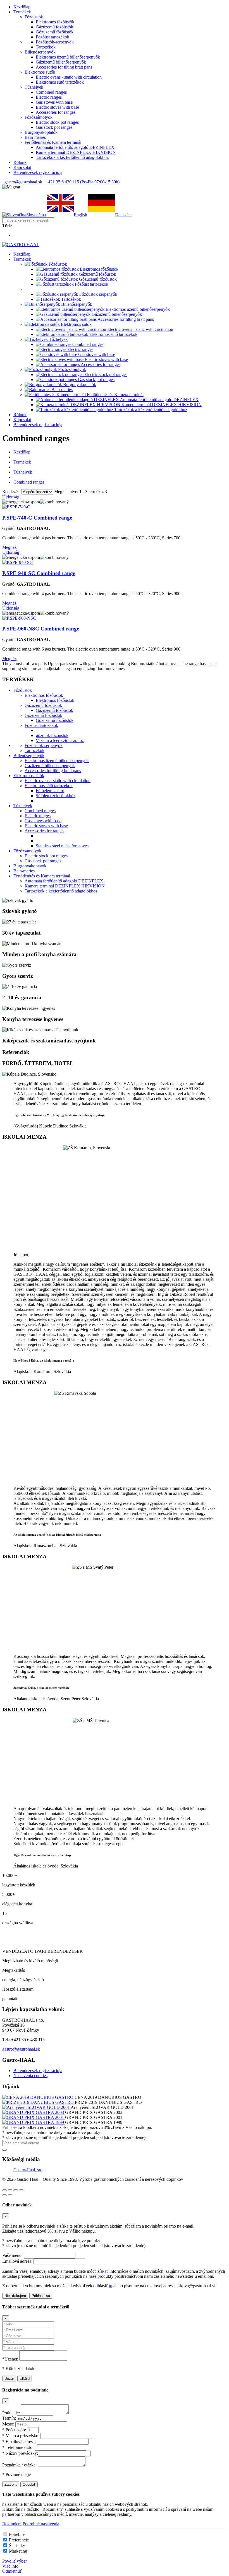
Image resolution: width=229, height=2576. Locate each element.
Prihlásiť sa (41, 2296)
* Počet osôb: (14, 2430)
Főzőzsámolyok (27, 851)
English (80, 215)
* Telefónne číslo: (18, 2447)
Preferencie (19, 2540)
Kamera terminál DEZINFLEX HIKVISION (76, 152)
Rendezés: (11, 492)
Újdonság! (11, 497)
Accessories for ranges (56, 112)
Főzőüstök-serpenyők (55, 42)
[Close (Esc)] (4, 2190)
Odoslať (29, 2484)
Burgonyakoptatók (30, 866)
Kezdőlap (22, 452)
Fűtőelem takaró (50, 791)
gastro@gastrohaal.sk (22, 182)
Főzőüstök (23, 690)
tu (111, 2286)
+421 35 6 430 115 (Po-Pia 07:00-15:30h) (81, 182)
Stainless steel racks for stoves (62, 846)
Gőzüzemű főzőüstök (55, 32)
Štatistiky (17, 2545)
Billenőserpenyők (29, 755)
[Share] (10, 2190)
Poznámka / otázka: (19, 2465)
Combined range (37, 518)
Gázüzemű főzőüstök (54, 27)
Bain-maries (24, 871)
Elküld (25, 2379)
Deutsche (123, 215)
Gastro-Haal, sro (28, 2170)
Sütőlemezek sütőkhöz (56, 796)
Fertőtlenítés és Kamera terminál (42, 876)
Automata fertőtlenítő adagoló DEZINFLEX (75, 147)
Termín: (9, 2418)
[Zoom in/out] (21, 2190)
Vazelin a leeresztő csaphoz (60, 740)
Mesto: (8, 2424)
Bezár (9, 2379)
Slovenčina (36, 215)
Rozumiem (12, 2524)
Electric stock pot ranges (57, 122)
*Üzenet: (10, 2359)
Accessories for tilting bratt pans (64, 67)
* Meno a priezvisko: (21, 2436)
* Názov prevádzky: (20, 2453)
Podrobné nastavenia (41, 2524)
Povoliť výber (15, 2561)
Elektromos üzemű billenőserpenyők (68, 57)
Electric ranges (49, 97)
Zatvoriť (11, 2484)
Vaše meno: (12, 2255)
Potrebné (17, 2534)
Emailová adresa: (17, 2261)
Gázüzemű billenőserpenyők (61, 62)
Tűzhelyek (23, 472)
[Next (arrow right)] (10, 2195)
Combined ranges (51, 92)
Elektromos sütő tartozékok (60, 82)
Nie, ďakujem (15, 2296)
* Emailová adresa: (19, 2442)
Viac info (10, 2566)
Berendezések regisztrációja (38, 2071)
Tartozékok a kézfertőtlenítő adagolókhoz (72, 157)
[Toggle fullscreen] (16, 2190)
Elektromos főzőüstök (55, 22)
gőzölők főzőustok (52, 735)
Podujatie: (11, 2413)
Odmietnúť (12, 2571)
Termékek (22, 462)
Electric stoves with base (57, 107)
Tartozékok (46, 47)
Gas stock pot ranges (54, 127)
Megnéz (9, 547)
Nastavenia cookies (30, 2076)
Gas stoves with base (54, 102)
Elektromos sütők (29, 776)
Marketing (18, 2551)
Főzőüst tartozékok (53, 37)
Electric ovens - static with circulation (69, 77)
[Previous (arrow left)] (4, 2195)
